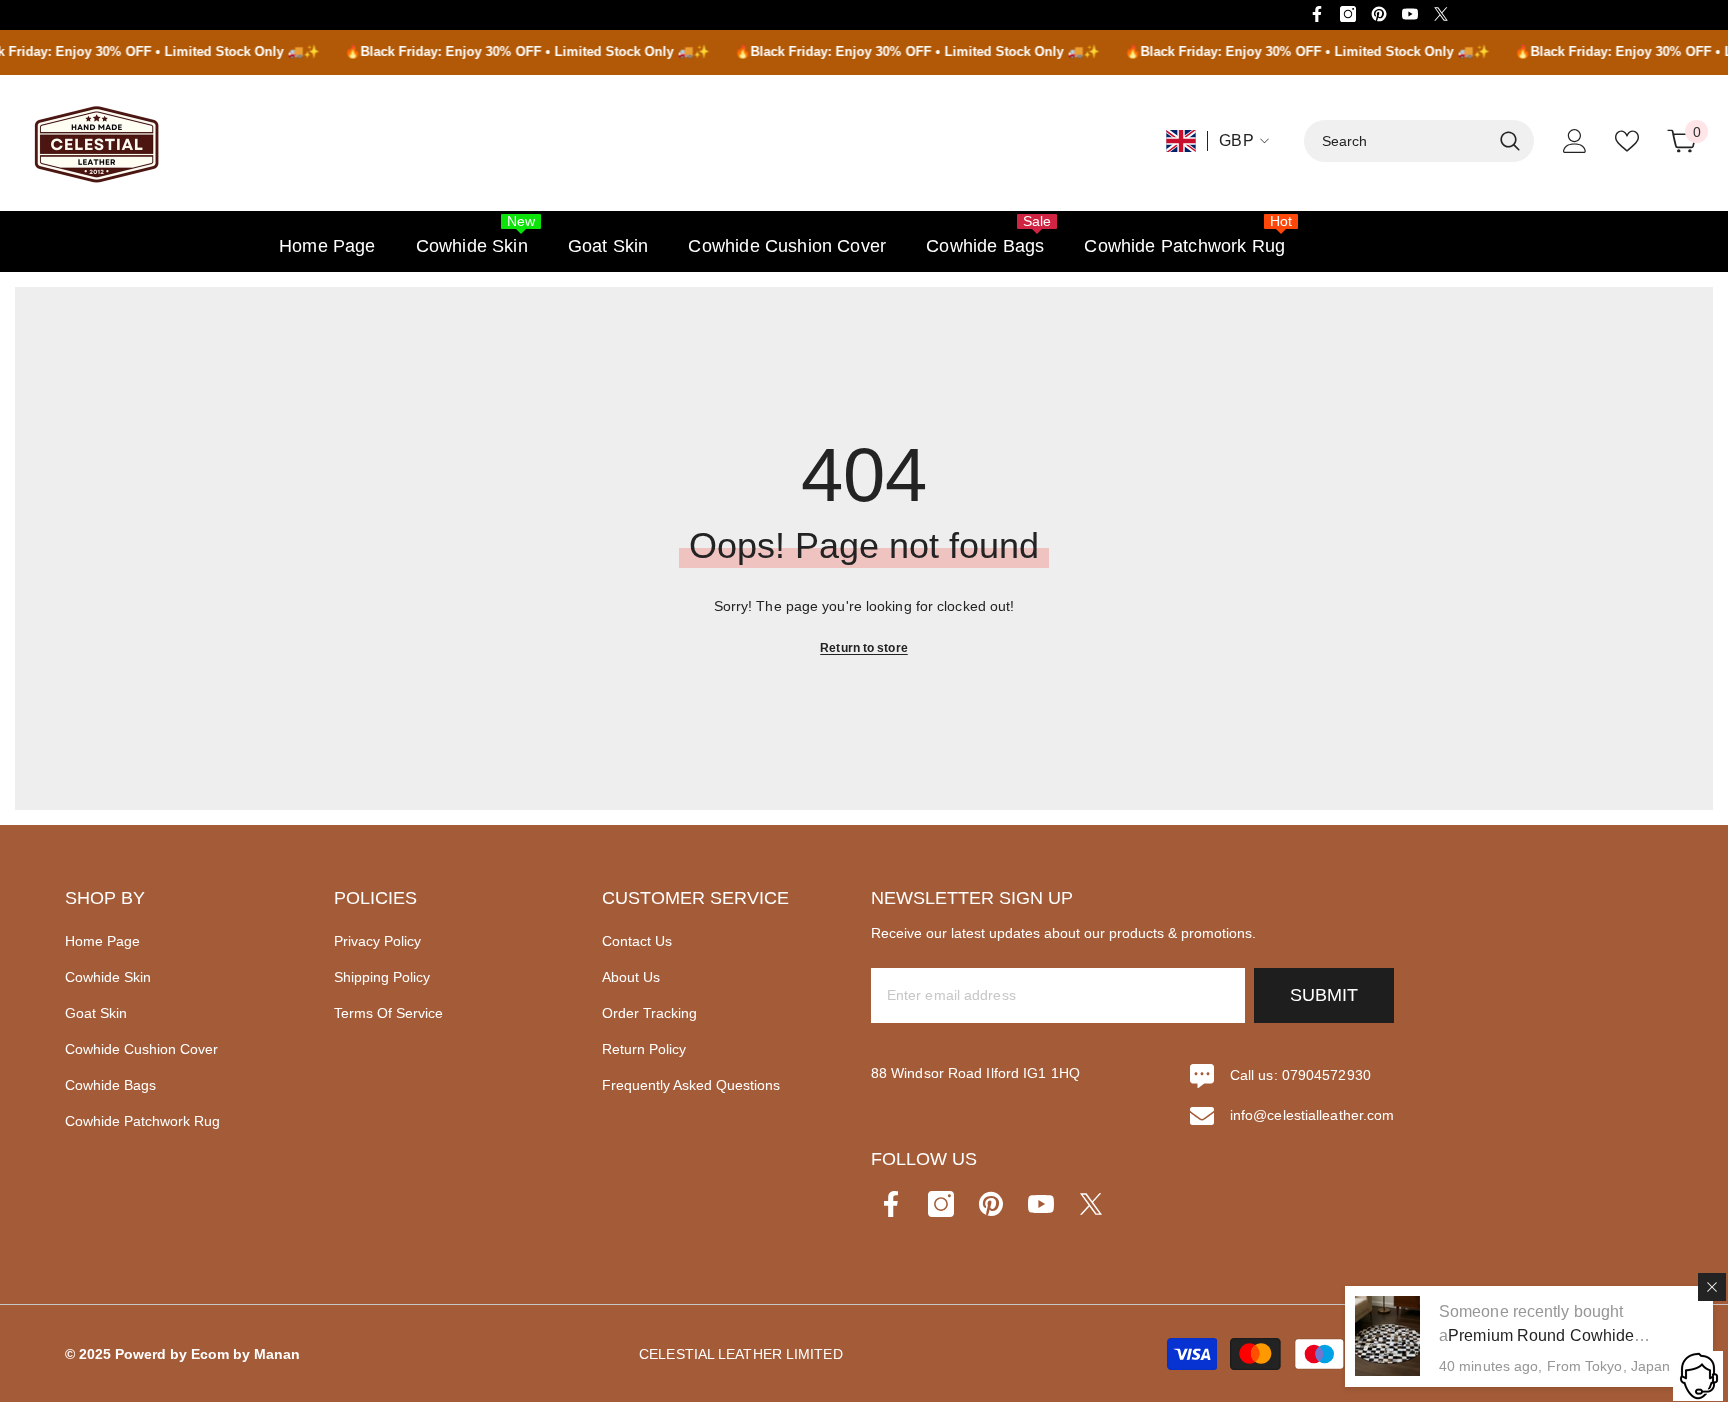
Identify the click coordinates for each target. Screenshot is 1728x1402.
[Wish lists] (1627, 141)
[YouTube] (1410, 14)
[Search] (1419, 141)
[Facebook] (1317, 14)
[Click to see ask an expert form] (1698, 1376)
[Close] (1712, 1287)
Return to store (864, 648)
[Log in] (1575, 141)
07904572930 (1326, 1075)
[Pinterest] (1379, 14)
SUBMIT (1324, 995)
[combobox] (1397, 141)
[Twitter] (1441, 14)
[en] (1181, 141)
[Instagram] (1348, 14)
